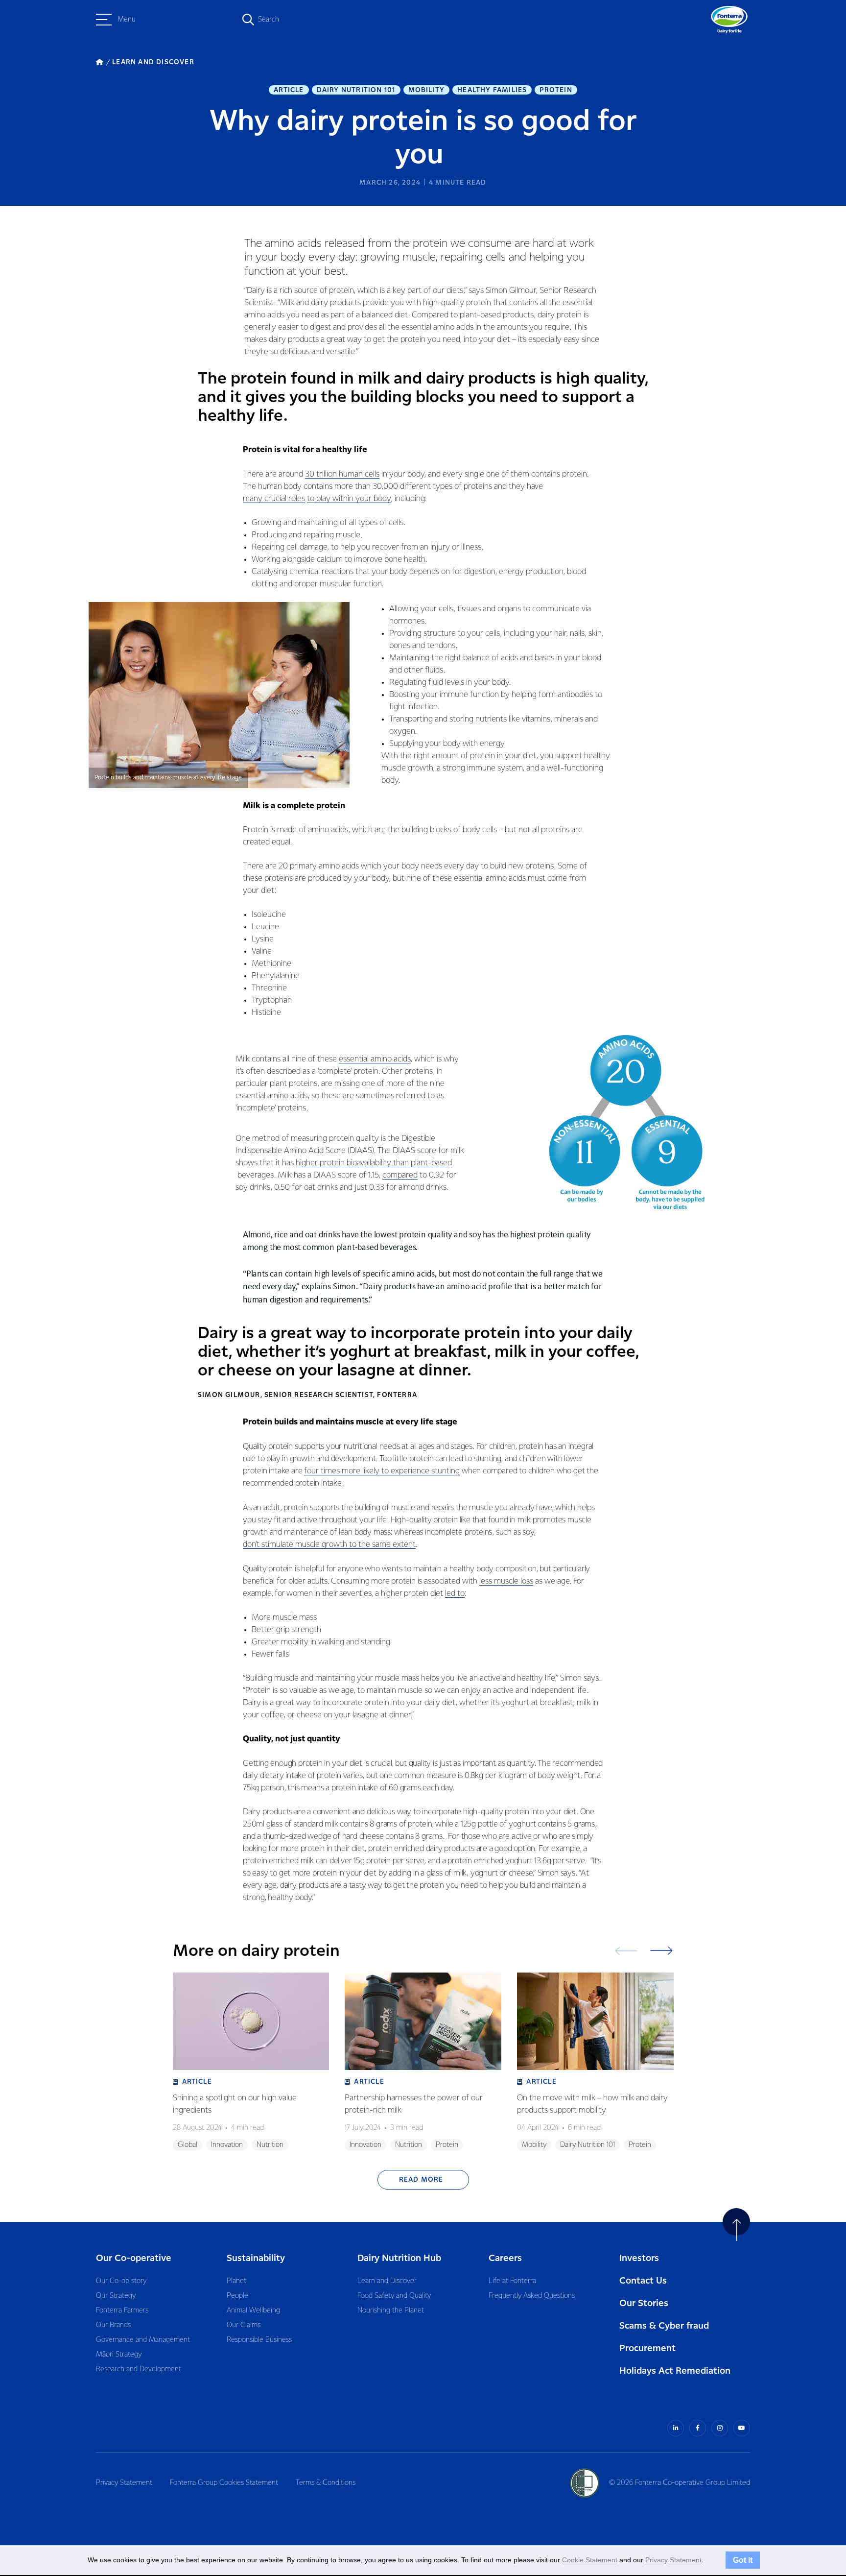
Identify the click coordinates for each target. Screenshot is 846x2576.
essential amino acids (375, 1059)
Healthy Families (492, 90)
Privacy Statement (124, 2483)
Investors (639, 2258)
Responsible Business (259, 2340)
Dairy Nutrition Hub (399, 2258)
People (237, 2296)
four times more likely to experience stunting (382, 1471)
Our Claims (244, 2325)
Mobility (427, 90)
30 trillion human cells (342, 474)
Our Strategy (116, 2296)
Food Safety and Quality (394, 2296)
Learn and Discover (387, 2281)
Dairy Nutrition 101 (356, 90)
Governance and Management (143, 2340)
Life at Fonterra (512, 2281)
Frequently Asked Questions (532, 2296)
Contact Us (643, 2281)
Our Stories (644, 2303)
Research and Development (139, 2369)
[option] (251, 2063)
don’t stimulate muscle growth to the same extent (329, 1545)
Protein (556, 90)
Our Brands (113, 2325)
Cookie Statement (590, 2560)
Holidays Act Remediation (675, 2371)
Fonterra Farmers (122, 2311)
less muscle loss (506, 1581)
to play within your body (349, 499)
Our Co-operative (134, 2258)
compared (400, 1175)
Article (289, 90)
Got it (743, 2560)
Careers (505, 2258)
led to (455, 1594)
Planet (236, 2281)
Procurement (647, 2348)
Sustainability (256, 2258)
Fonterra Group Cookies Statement (224, 2483)
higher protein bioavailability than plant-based (374, 1163)
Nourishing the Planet (391, 2311)
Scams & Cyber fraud (664, 2326)
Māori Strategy (119, 2355)
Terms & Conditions (326, 2483)
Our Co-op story (121, 2281)
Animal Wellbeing (253, 2311)
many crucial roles (274, 499)
